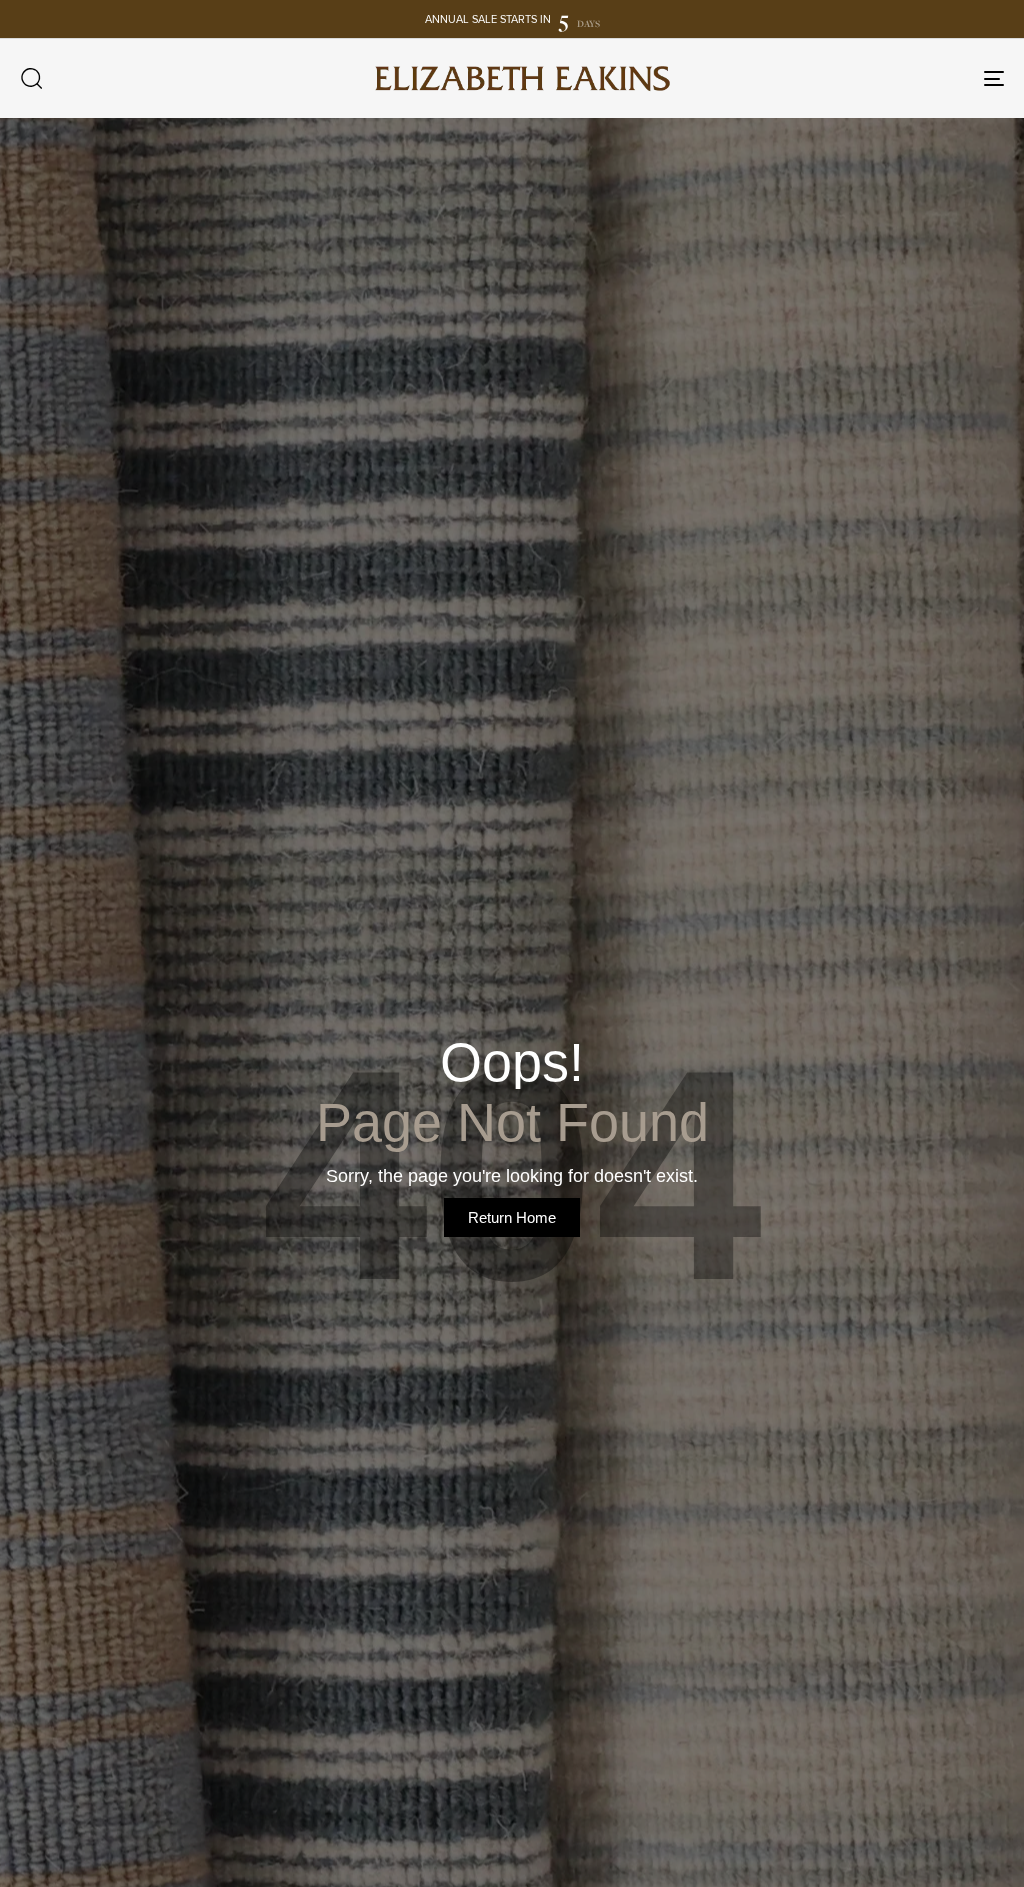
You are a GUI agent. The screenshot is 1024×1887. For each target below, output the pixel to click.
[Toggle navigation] (840, 78)
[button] (31, 78)
